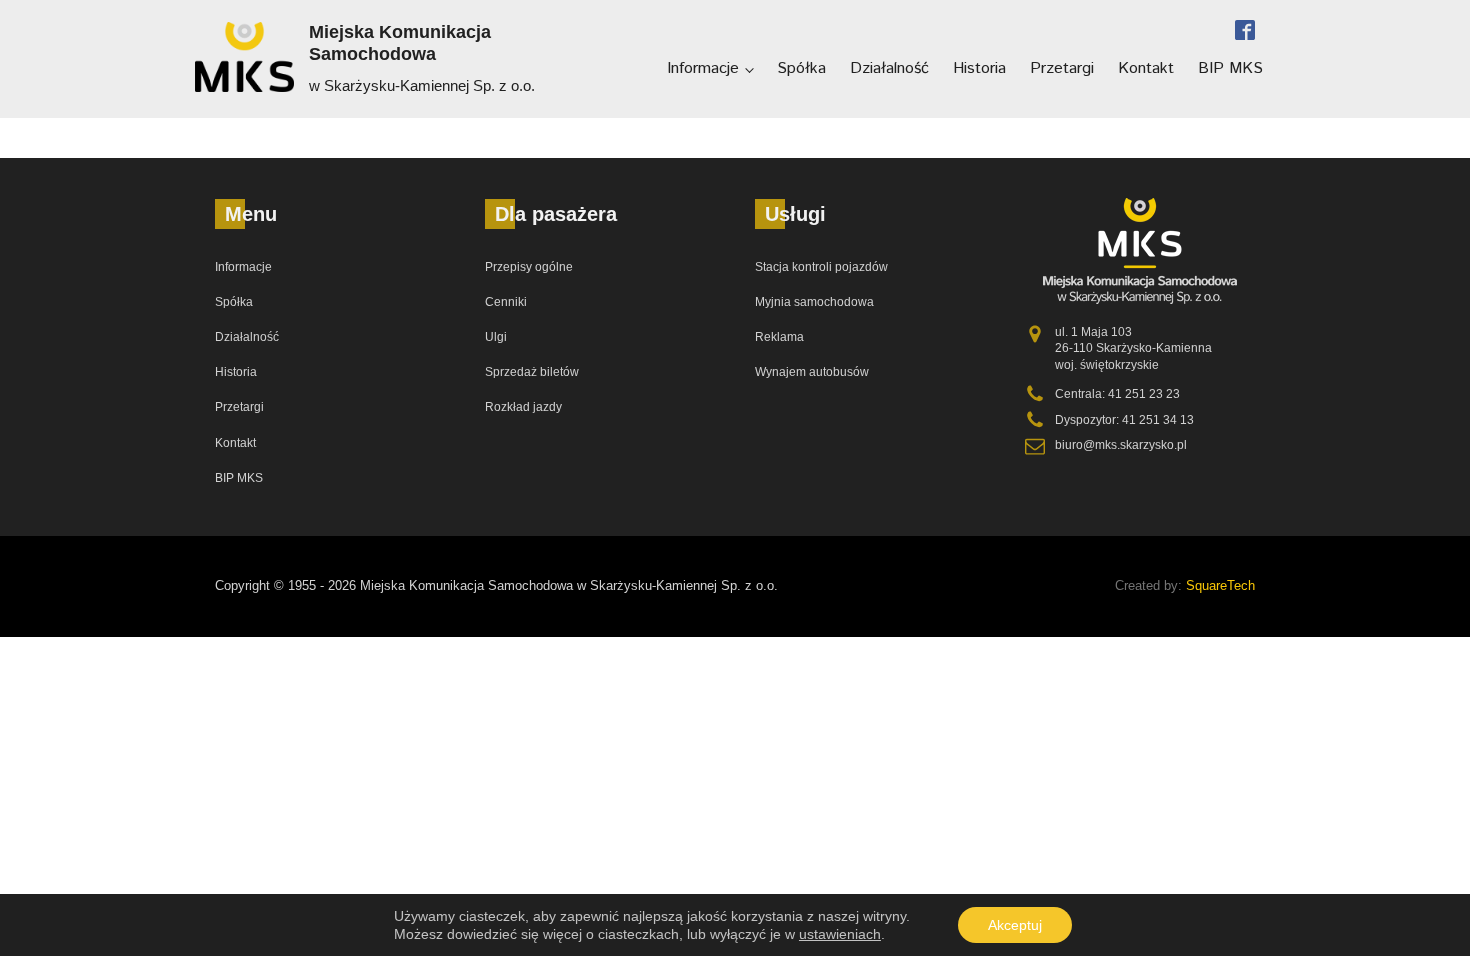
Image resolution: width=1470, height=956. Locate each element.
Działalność (889, 68)
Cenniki (506, 302)
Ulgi (496, 337)
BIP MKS (1230, 68)
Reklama (779, 337)
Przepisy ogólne (529, 267)
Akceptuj (1015, 925)
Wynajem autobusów (812, 372)
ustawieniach (840, 934)
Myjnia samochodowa (814, 302)
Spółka (801, 68)
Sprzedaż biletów (532, 372)
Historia (979, 68)
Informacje (703, 68)
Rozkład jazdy (523, 407)
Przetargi (1062, 68)
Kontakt (1146, 68)
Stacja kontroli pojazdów (821, 267)
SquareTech (1220, 585)
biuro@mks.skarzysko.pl (1121, 445)
